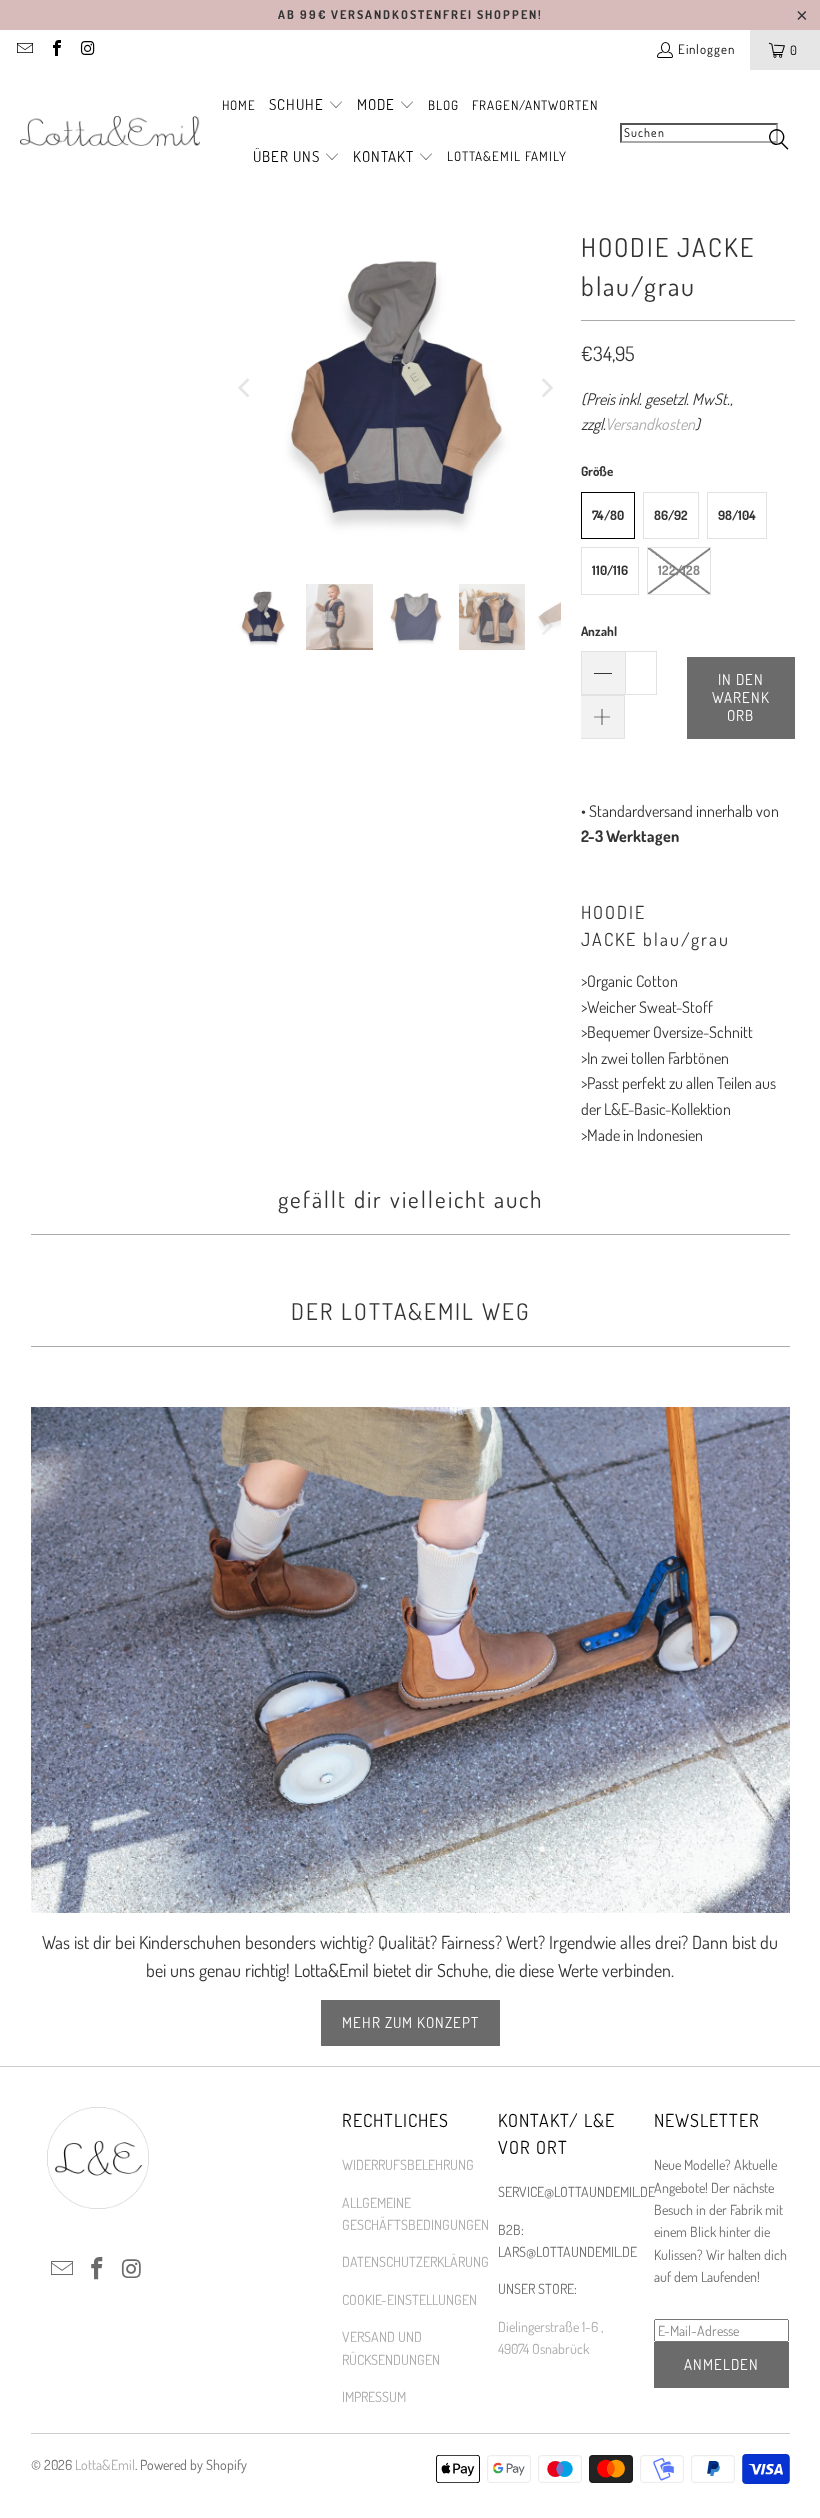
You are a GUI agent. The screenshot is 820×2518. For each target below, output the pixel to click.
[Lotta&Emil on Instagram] (87, 50)
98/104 (737, 515)
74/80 (608, 515)
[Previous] (245, 388)
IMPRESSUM (374, 2396)
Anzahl (599, 631)
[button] (306, 106)
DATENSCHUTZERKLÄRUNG (415, 2261)
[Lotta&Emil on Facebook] (55, 50)
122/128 (679, 570)
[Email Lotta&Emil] (24, 50)
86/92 (671, 515)
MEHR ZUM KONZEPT (410, 2022)
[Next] (546, 388)
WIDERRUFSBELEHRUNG (408, 2164)
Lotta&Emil (105, 2464)
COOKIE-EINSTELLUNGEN (409, 2299)
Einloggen (706, 49)
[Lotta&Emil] (110, 132)
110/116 (610, 570)
